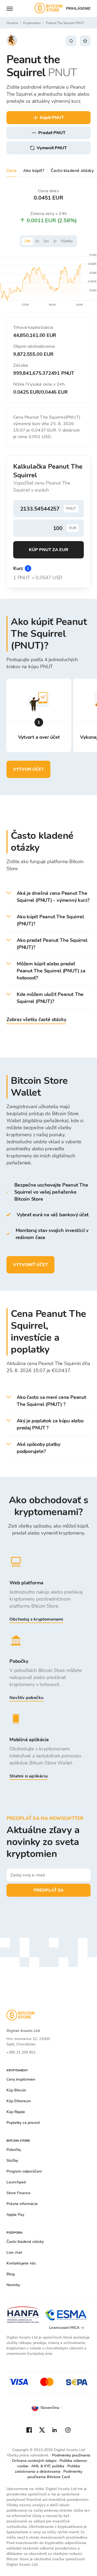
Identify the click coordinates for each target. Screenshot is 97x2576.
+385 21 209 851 (21, 2052)
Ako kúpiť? (34, 171)
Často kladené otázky (72, 171)
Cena (12, 171)
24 (27, 241)
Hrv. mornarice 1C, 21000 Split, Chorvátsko (28, 2042)
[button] (48, 897)
